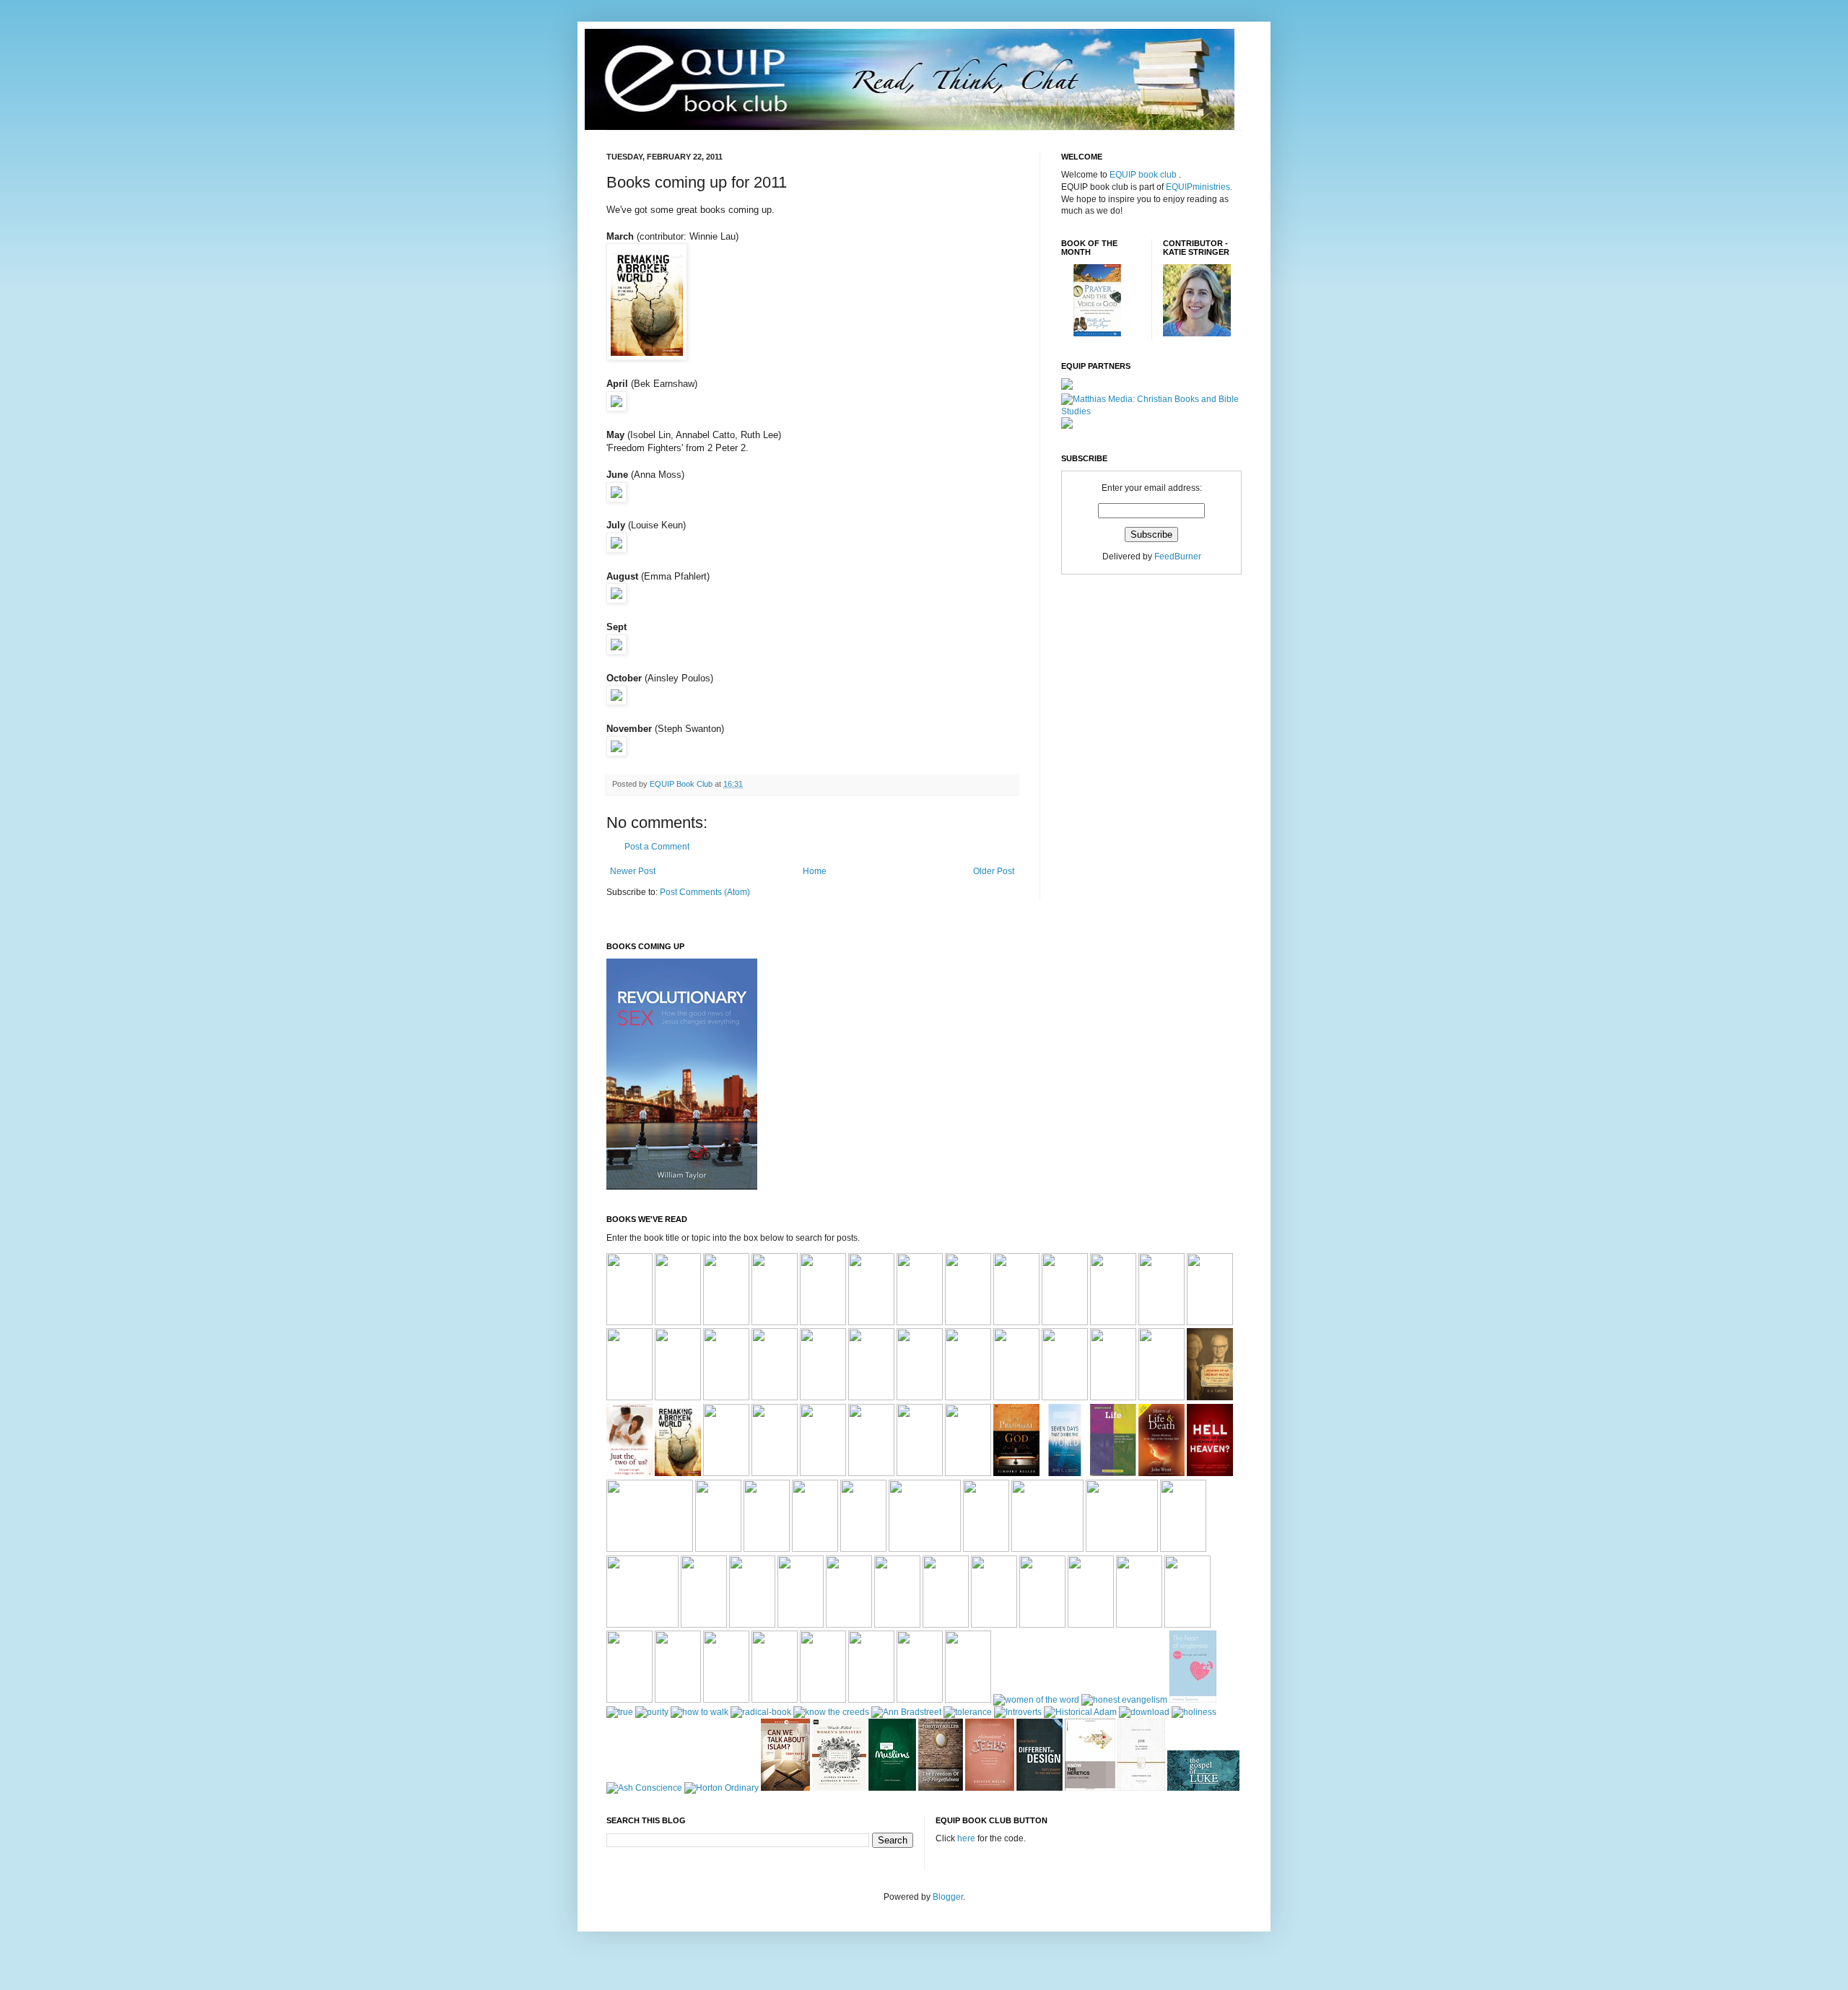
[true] (620, 1712)
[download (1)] (990, 1788)
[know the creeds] (831, 1712)
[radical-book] (761, 1712)
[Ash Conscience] (644, 1788)
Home (815, 871)
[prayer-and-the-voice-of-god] (1097, 333)
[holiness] (1194, 1712)
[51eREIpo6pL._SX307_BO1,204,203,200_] (941, 1788)
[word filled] (839, 1788)
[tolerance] (968, 1712)
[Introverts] (1018, 1712)
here (966, 1838)
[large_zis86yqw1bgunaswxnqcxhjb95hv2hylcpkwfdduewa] (785, 1788)
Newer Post (633, 871)
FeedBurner (1178, 557)
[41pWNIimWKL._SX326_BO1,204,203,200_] (892, 1788)
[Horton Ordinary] (722, 1788)
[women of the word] (1036, 1700)
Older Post (994, 871)
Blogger (948, 1897)
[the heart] (1193, 1700)
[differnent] (1039, 1788)
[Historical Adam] (1080, 1712)
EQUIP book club (1144, 175)
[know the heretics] (1090, 1788)
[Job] (1141, 1788)
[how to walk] (699, 1712)
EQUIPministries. (1199, 187)
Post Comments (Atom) (705, 892)
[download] (1144, 1712)
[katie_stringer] (1197, 333)
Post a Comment (657, 847)
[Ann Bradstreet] (906, 1712)
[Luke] (1203, 1788)
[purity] (652, 1712)
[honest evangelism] (1124, 1700)
